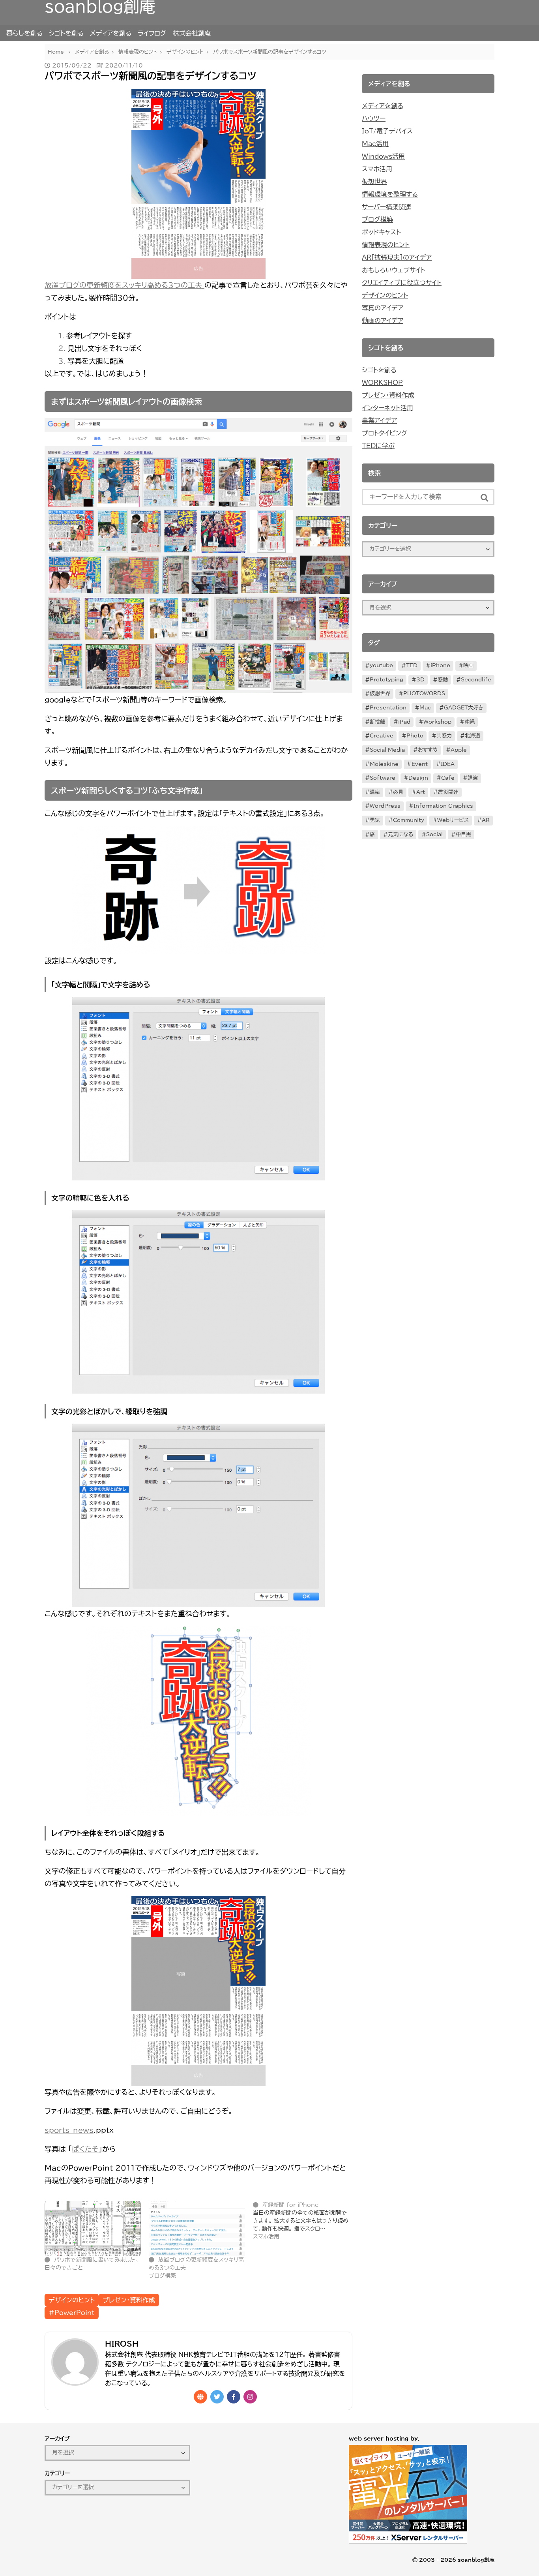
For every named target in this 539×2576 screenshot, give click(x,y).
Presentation (388, 708)
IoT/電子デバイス (387, 131)
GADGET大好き (464, 708)
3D (420, 680)
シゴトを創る (66, 33)
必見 (398, 792)
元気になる (401, 834)
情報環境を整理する (390, 194)
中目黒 (463, 834)
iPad (404, 722)
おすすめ (428, 750)
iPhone (440, 665)
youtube (381, 665)
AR (486, 820)
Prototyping (386, 680)
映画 (468, 665)
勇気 (375, 820)
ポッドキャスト (381, 232)
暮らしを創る (24, 33)
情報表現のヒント (386, 245)
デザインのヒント (72, 2300)
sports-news (69, 2130)
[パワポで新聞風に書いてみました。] (93, 2228)
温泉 (375, 792)
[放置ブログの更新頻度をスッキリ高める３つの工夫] (197, 2228)
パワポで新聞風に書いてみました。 (96, 2260)
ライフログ (152, 33)
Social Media (387, 750)
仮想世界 (374, 182)
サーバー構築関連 (386, 207)
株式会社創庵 (192, 33)
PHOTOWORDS (424, 693)
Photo (415, 736)
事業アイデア (379, 420)
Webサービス (453, 820)
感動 (443, 680)
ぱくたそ (85, 2149)
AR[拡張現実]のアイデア (397, 257)
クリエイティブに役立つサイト (402, 283)
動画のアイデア (383, 321)
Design (418, 778)
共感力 (444, 736)
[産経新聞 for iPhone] (305, 2221)
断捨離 (377, 722)
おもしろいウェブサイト (394, 270)
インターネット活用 (387, 408)
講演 (473, 778)
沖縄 (470, 722)
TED (412, 665)
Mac (425, 708)
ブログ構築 (377, 220)
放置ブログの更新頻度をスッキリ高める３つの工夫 (124, 285)
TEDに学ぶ (378, 446)
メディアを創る (111, 33)
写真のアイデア (383, 308)
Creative (382, 736)
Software (383, 778)
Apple (459, 750)
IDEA (448, 764)
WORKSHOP (382, 383)
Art (421, 792)
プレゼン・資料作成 (129, 2300)
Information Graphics (443, 806)
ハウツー (374, 118)
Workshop (437, 722)
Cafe (448, 778)
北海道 (473, 736)
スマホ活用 (377, 169)
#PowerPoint (72, 2313)
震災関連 (448, 792)
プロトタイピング (385, 433)
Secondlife (476, 680)
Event (420, 764)
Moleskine (384, 764)
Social (434, 834)
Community (409, 820)
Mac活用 (375, 144)
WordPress (385, 806)
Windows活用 (383, 156)
